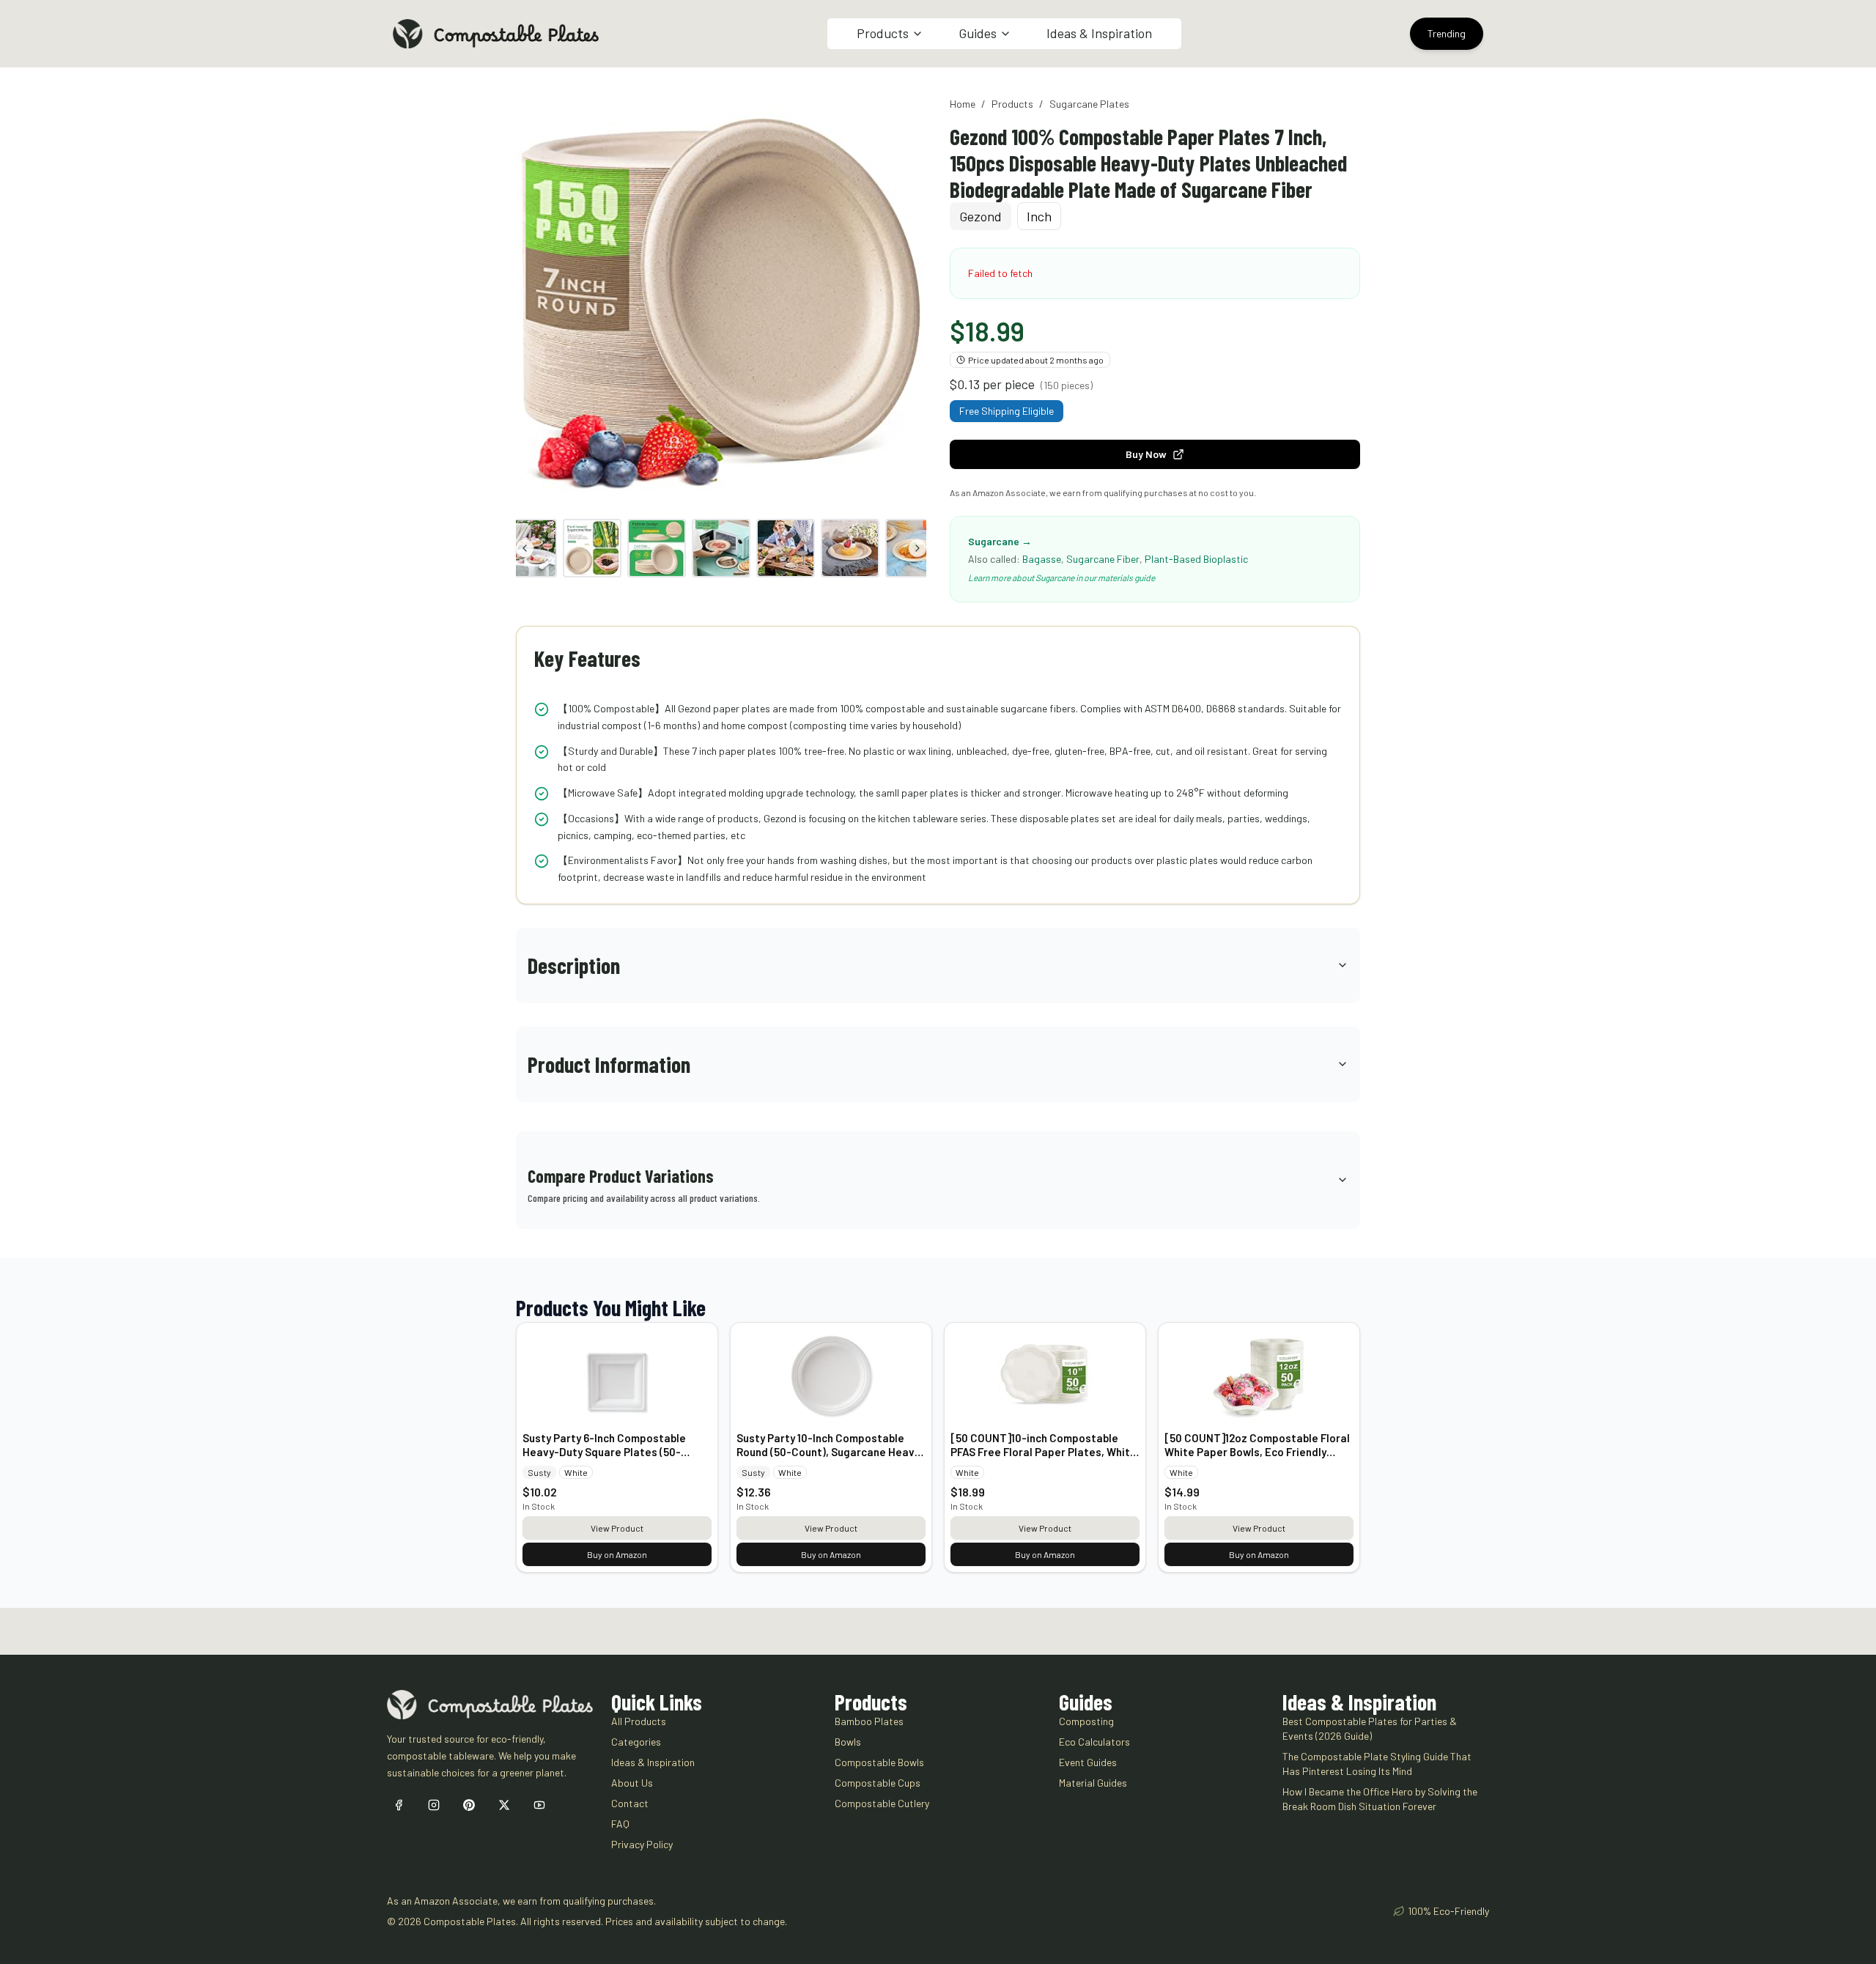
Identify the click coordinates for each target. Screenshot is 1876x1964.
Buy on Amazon (617, 1554)
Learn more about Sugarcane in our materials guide (1061, 577)
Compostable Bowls (879, 1762)
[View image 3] (592, 548)
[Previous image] (532, 302)
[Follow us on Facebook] (399, 1805)
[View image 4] (657, 548)
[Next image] (910, 302)
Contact (630, 1803)
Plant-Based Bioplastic (1196, 559)
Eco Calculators (1094, 1742)
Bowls (848, 1742)
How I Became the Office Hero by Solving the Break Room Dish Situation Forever (1380, 1799)
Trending (1447, 33)
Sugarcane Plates (1089, 104)
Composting (1086, 1721)
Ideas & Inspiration (1099, 33)
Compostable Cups (878, 1783)
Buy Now (1146, 454)
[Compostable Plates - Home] (496, 34)
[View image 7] (850, 548)
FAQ (620, 1824)
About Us (632, 1783)
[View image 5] (721, 548)
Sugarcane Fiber (1103, 559)
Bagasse (1042, 559)
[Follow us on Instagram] (434, 1805)
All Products (639, 1721)
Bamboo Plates (869, 1721)
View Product (617, 1528)
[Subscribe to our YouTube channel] (539, 1805)
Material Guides (1093, 1783)
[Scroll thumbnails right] (917, 548)
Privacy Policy (642, 1844)
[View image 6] (786, 548)
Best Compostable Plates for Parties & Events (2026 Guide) (1370, 1728)
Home (963, 104)
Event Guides (1088, 1762)
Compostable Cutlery (882, 1803)
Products (1012, 104)
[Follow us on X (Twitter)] (504, 1805)
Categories (636, 1742)
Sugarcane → (1000, 541)
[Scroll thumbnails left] (525, 548)
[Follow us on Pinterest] (469, 1805)
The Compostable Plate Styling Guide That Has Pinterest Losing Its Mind (1377, 1764)
